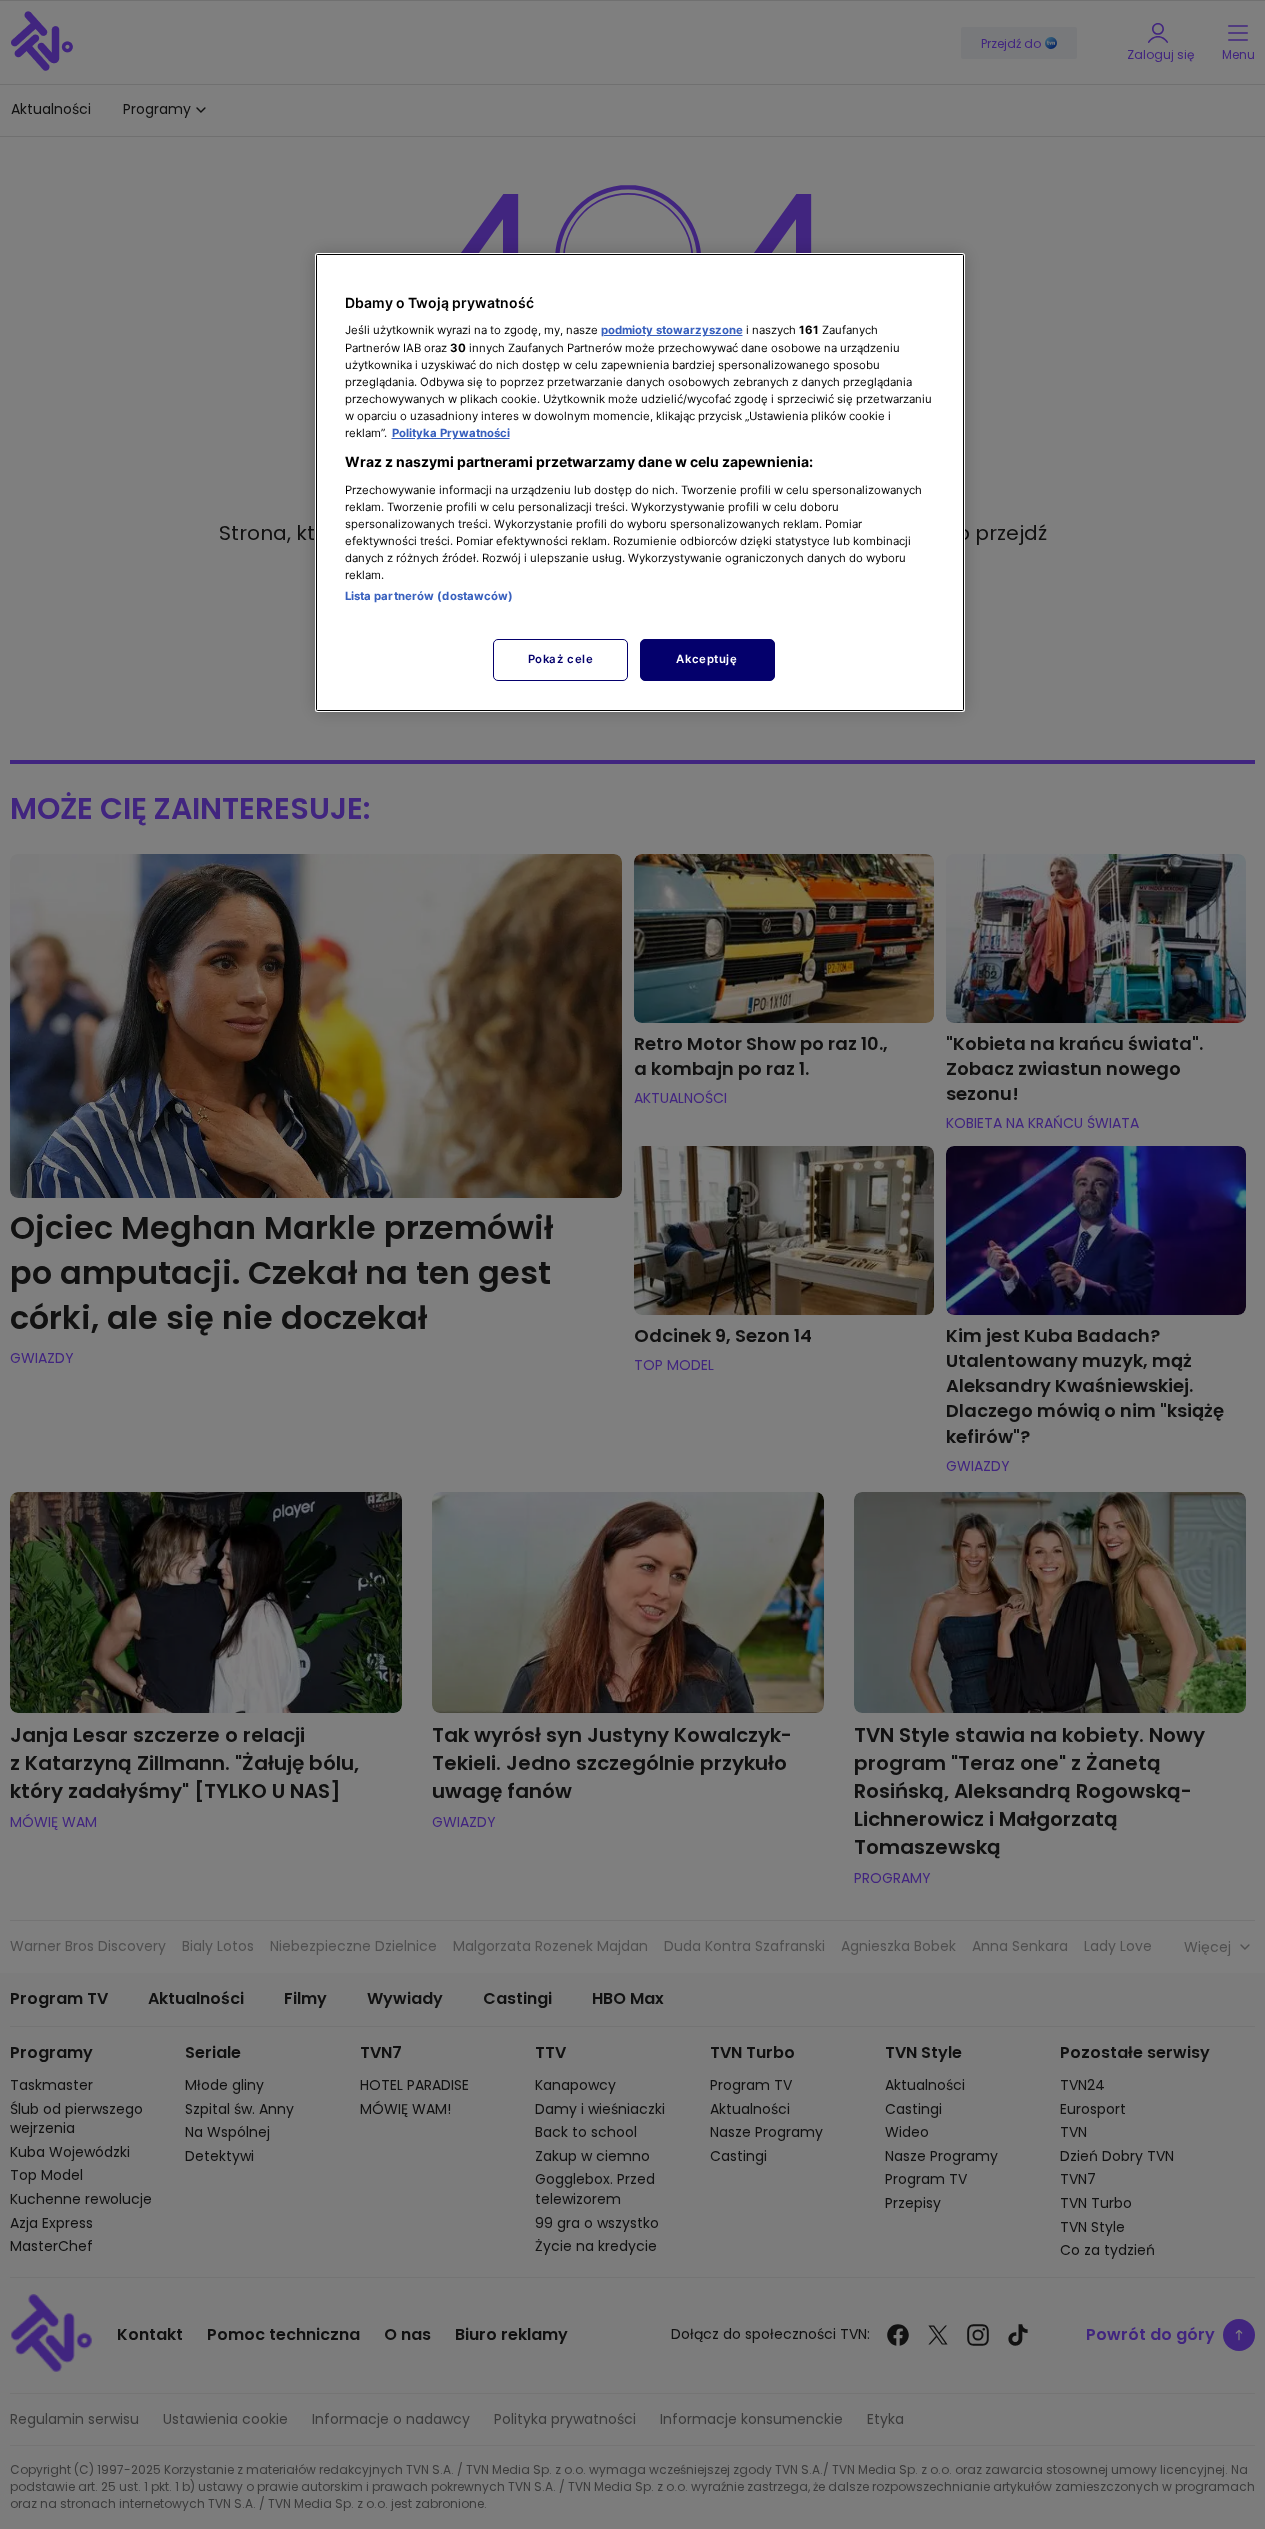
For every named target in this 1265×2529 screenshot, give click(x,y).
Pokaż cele (561, 659)
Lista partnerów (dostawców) (429, 596)
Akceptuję (706, 659)
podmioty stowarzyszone (672, 330)
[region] (640, 482)
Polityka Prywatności (451, 433)
